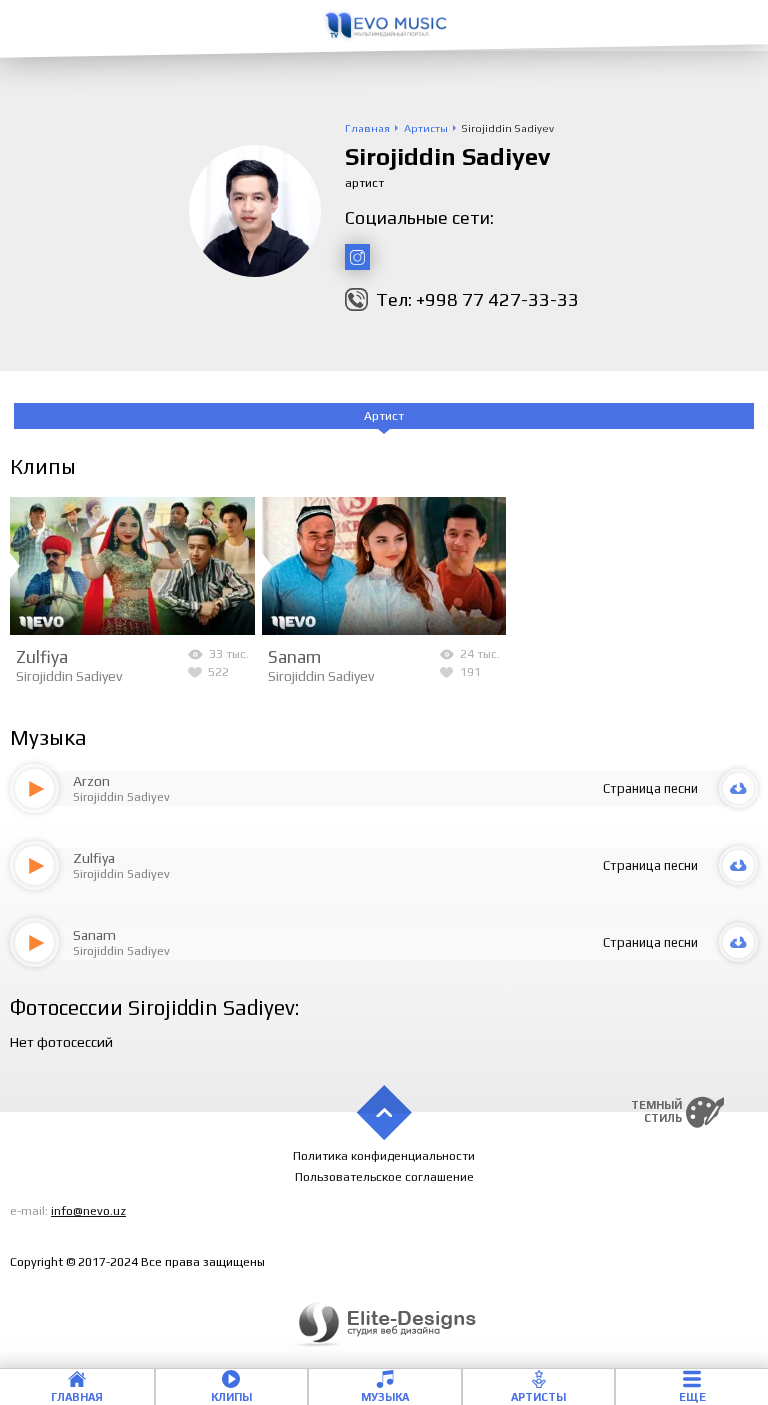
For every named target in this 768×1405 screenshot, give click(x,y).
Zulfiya (42, 657)
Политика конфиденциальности (384, 1156)
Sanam (294, 657)
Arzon (91, 781)
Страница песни (650, 788)
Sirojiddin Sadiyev (69, 676)
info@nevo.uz (88, 1211)
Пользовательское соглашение (384, 1177)
